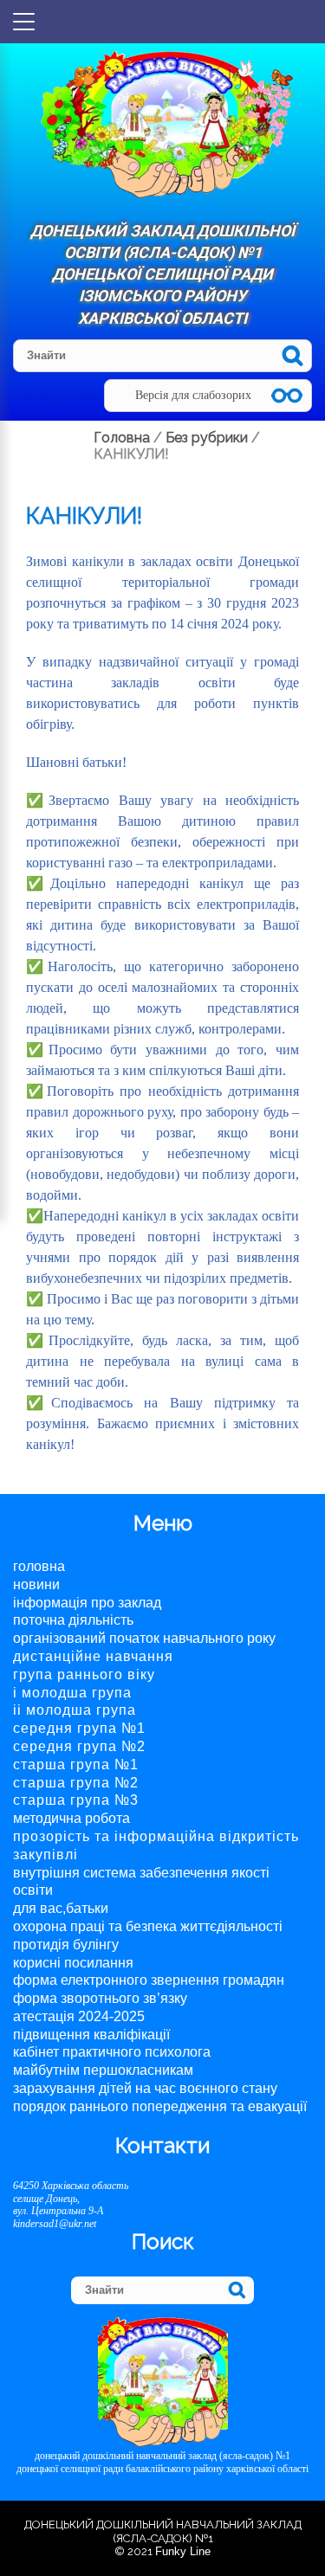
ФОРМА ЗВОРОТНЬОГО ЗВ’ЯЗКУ (100, 1998)
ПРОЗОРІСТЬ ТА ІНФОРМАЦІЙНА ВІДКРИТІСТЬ (156, 1836)
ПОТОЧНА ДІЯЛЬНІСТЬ (73, 1620)
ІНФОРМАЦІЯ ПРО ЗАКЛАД (87, 1603)
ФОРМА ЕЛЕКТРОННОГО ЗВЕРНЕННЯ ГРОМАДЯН (149, 1980)
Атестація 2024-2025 (79, 2016)
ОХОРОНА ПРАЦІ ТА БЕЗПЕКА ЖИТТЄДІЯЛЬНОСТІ (148, 1926)
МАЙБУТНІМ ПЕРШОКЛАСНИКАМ (103, 2070)
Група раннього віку (84, 1674)
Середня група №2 (79, 1746)
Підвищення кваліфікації (91, 2035)
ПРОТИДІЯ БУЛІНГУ (66, 1945)
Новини (36, 1584)
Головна (39, 1566)
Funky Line (183, 2551)
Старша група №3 (76, 1800)
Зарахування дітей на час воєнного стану (145, 2088)
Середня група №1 (79, 1728)
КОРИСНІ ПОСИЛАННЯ (73, 1963)
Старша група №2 (76, 1783)
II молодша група (75, 1710)
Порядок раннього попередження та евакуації (160, 2106)
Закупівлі (45, 1855)
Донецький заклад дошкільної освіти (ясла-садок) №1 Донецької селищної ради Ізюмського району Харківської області (162, 274)
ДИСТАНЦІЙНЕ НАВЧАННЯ (93, 1656)
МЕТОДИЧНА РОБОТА (71, 1818)
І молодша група (72, 1693)
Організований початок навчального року (144, 1638)
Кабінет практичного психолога (112, 2052)
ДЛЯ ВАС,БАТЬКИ (61, 1908)
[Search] (292, 355)
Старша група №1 (76, 1765)
